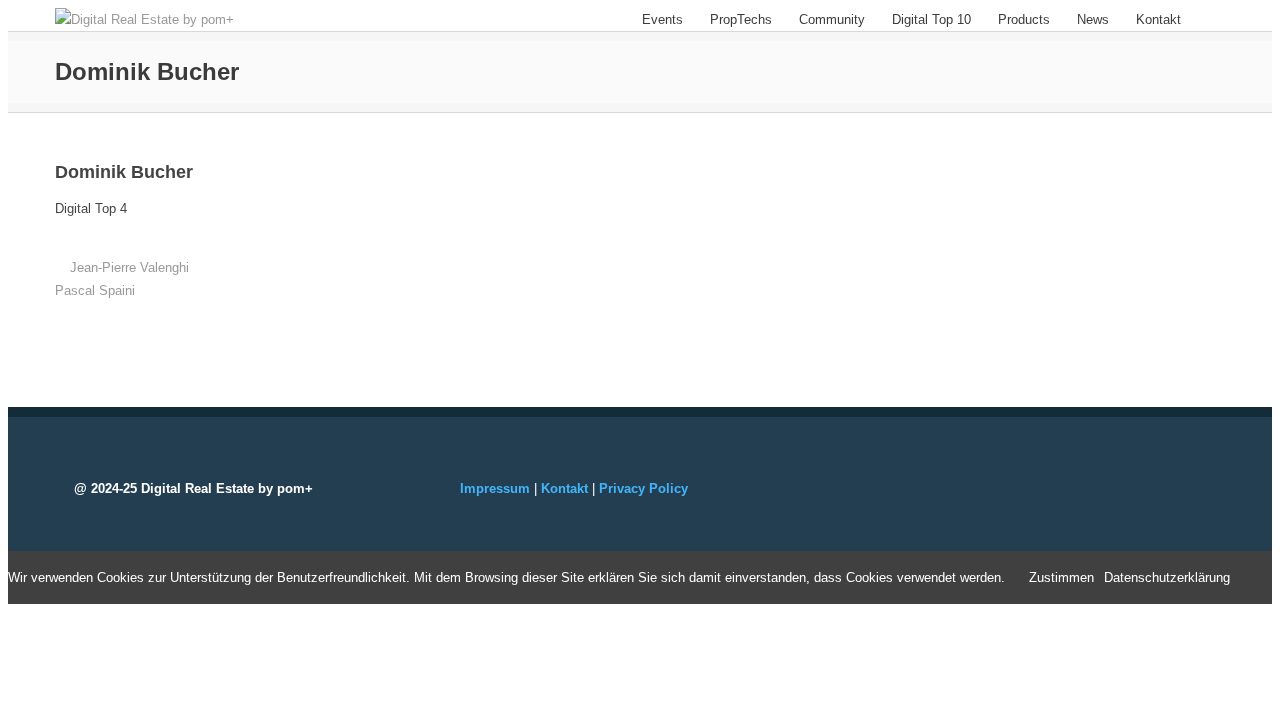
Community (832, 19)
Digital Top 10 (931, 19)
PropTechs (741, 19)
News (1093, 19)
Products (1024, 19)
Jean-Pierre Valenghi (129, 267)
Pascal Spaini (95, 290)
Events (662, 19)
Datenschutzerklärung (1167, 577)
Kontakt (1158, 19)
